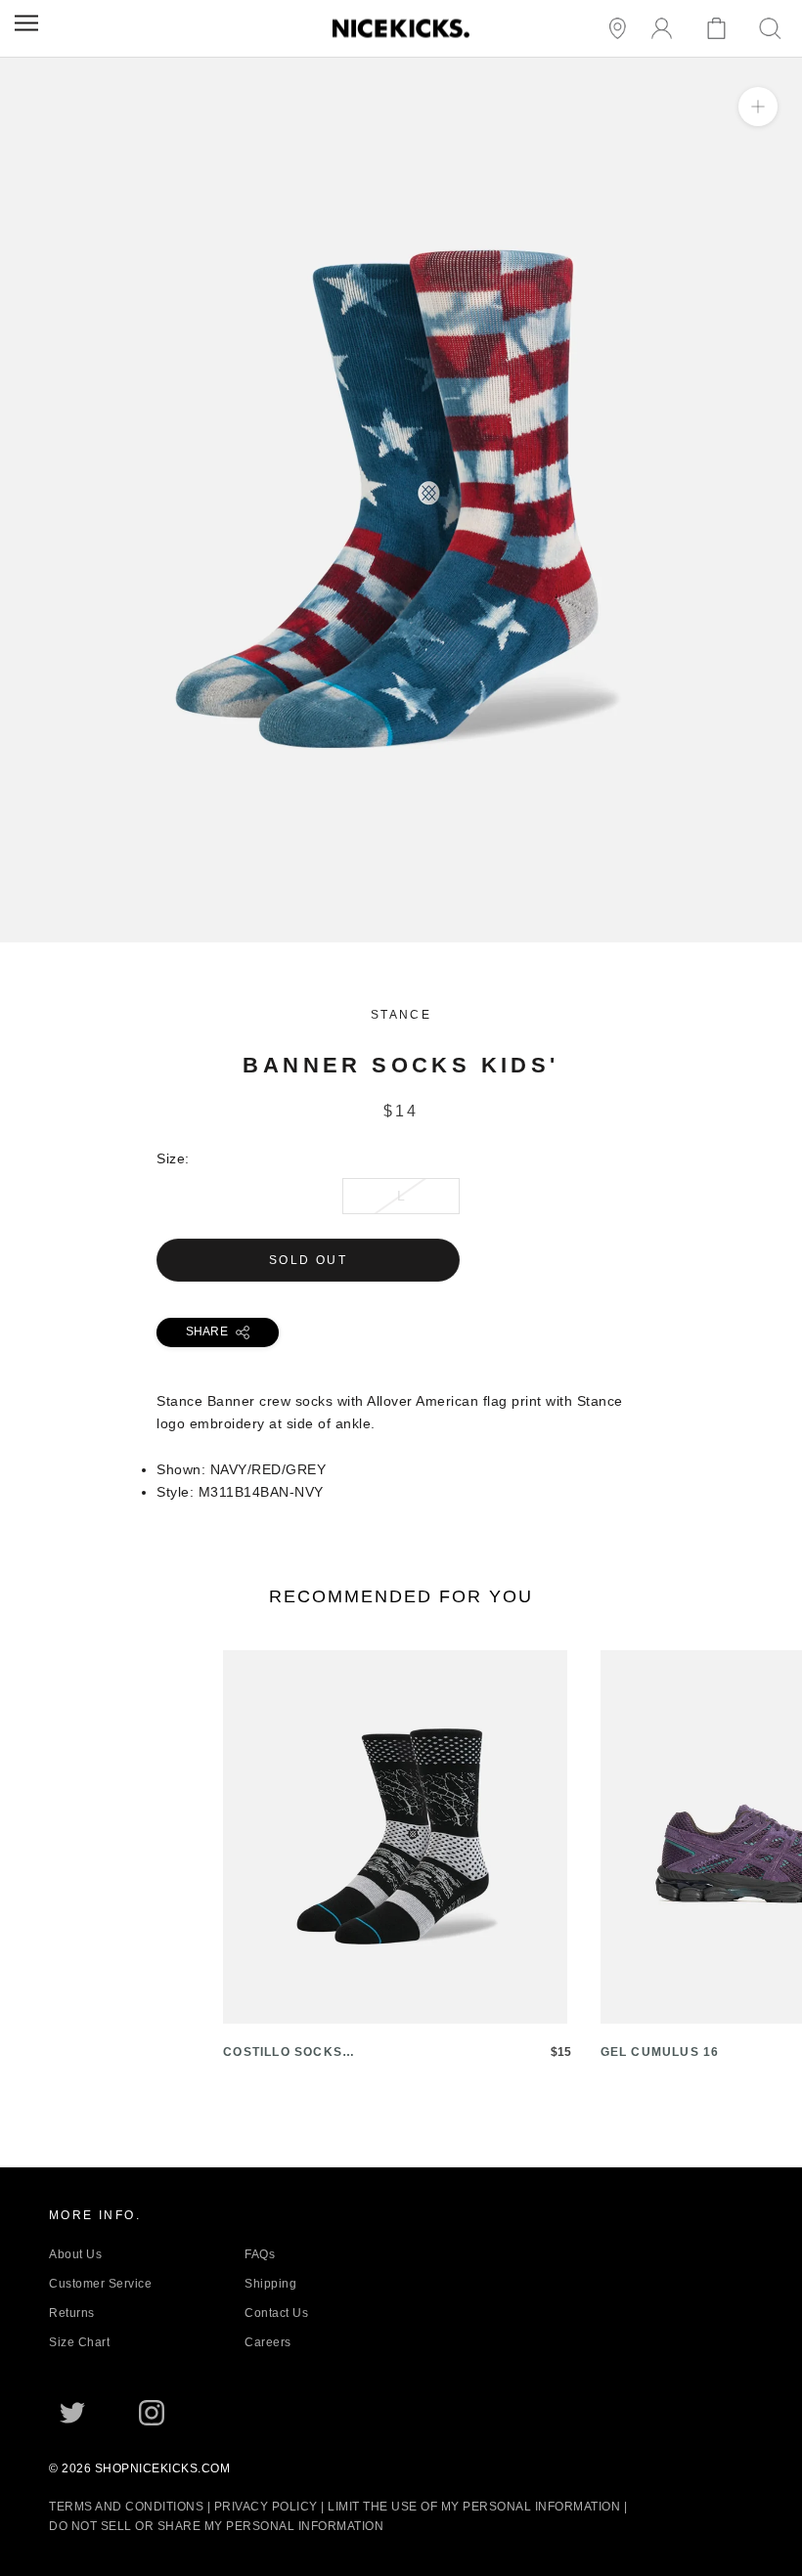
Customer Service (100, 2284)
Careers (268, 2342)
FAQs (260, 2254)
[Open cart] (719, 29)
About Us (75, 2254)
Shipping (270, 2284)
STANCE (401, 1015)
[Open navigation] (26, 23)
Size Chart (79, 2342)
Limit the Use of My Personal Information (474, 2507)
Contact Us (276, 2313)
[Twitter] (72, 2413)
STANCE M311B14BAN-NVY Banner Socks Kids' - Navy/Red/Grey (217, 931)
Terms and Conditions (126, 2507)
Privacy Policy (266, 2507)
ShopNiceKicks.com (163, 2468)
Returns (72, 2313)
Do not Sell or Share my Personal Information (216, 2526)
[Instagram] (152, 2413)
